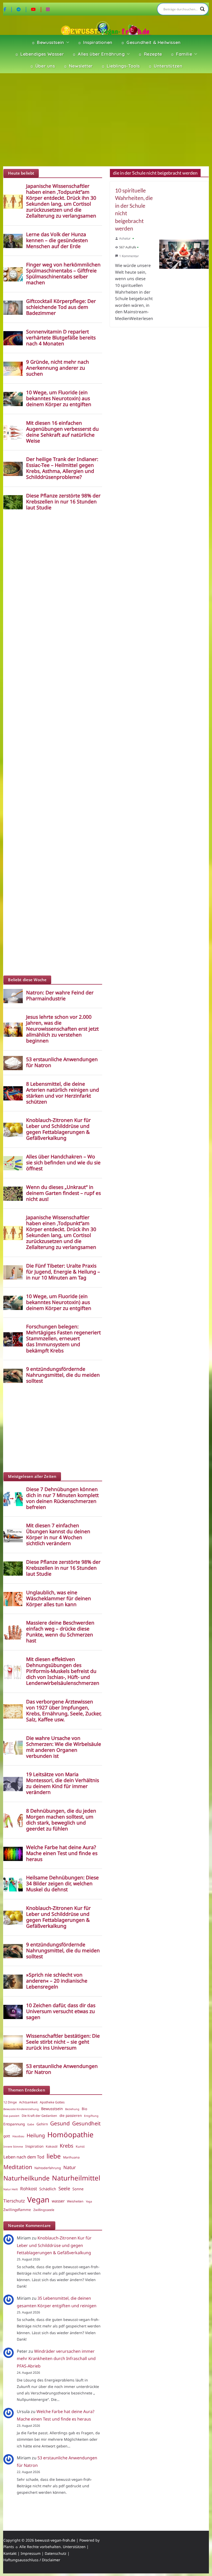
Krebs (67, 2146)
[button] (67, 42)
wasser (58, 2201)
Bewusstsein (52, 2109)
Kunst (80, 2146)
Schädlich (48, 2189)
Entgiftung (91, 2116)
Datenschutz (56, 2553)
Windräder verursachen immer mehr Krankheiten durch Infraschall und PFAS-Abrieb (56, 2359)
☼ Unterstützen (165, 66)
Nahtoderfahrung (48, 2168)
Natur (70, 2167)
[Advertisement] (106, 120)
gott (7, 2136)
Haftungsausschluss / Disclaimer (32, 2560)
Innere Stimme (13, 2147)
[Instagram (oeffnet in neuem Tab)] (48, 9)
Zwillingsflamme (17, 2210)
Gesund (60, 2123)
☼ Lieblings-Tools (120, 66)
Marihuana (71, 2157)
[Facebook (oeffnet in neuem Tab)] (8, 9)
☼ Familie (181, 54)
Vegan (38, 2200)
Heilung (36, 2135)
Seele (64, 2188)
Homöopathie (70, 2134)
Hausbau (18, 2136)
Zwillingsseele (44, 2210)
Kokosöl (52, 2146)
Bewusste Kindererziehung (21, 2109)
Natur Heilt (11, 2189)
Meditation (18, 2167)
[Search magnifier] (202, 9)
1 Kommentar (129, 256)
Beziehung (72, 2109)
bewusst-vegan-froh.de (55, 2540)
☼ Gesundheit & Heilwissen (151, 42)
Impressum (31, 2553)
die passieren (71, 2116)
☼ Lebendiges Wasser (39, 54)
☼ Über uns (42, 66)
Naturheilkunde (26, 2178)
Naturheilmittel (76, 2178)
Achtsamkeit (28, 2102)
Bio (84, 2109)
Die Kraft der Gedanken (39, 2116)
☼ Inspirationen (95, 42)
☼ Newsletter (78, 66)
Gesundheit (86, 2123)
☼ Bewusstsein (48, 42)
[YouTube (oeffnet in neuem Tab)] (37, 9)
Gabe (31, 2124)
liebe (54, 2156)
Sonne (78, 2189)
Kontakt (10, 2553)
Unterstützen (74, 2547)
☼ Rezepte (150, 54)
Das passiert (11, 2116)
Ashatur (125, 238)
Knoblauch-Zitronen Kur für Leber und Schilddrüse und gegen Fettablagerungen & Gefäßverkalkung (54, 2245)
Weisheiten (75, 2201)
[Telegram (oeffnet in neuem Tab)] (22, 9)
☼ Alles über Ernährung (98, 54)
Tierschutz (14, 2201)
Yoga (89, 2201)
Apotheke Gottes (52, 2102)
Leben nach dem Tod (24, 2157)
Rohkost (29, 2189)
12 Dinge (10, 2102)
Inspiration (34, 2146)
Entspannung (14, 2124)
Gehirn (42, 2124)
